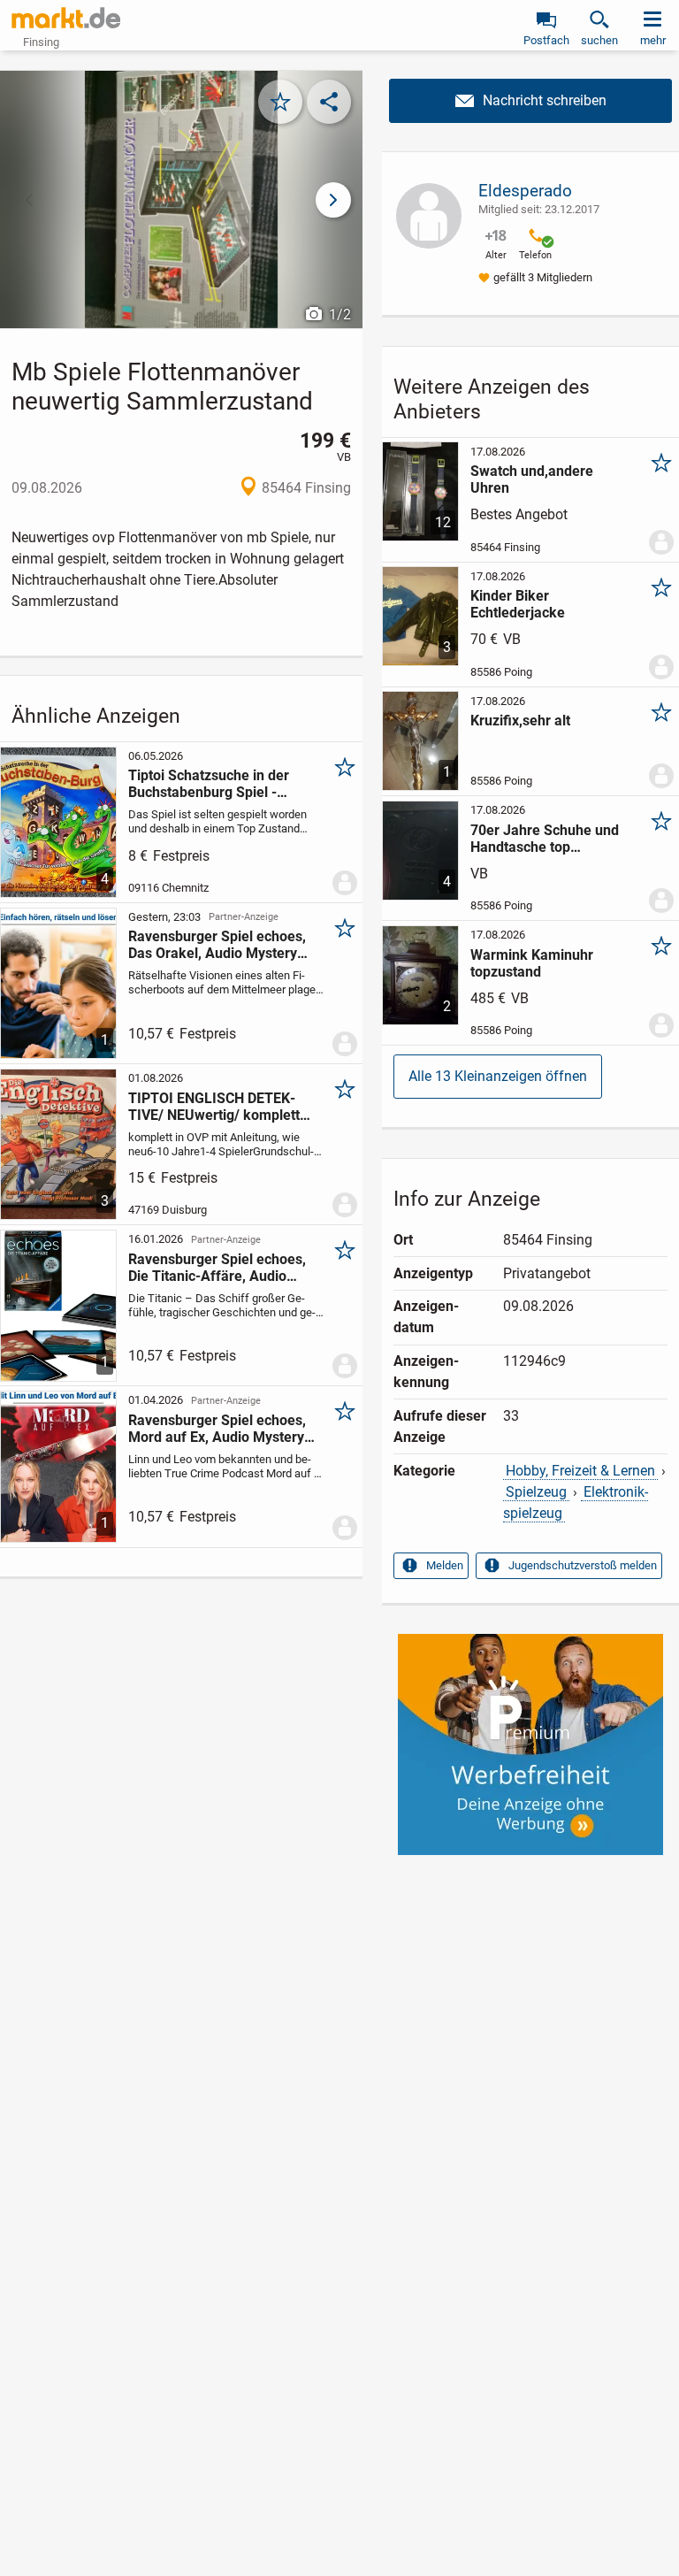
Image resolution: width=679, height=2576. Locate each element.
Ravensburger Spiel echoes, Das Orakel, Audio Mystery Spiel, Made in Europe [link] (217, 945)
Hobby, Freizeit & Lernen (580, 1471)
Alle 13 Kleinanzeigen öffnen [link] (498, 1076)
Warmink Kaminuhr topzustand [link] (532, 963)
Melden (445, 1565)
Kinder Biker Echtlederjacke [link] (518, 604)
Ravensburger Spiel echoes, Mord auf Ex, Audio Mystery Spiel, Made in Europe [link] (217, 1429)
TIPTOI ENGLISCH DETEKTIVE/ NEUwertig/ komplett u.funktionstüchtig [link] (214, 1107)
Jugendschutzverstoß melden (583, 1565)
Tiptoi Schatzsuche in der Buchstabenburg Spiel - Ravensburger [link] (209, 784)
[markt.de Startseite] (66, 18)
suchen (599, 40)
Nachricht (530, 101)
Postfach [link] (546, 40)
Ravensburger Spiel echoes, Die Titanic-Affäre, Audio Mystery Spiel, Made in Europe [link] (217, 1268)
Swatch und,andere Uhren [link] (532, 479)
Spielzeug (536, 1492)
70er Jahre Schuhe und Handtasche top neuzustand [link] (545, 839)
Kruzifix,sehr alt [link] (520, 721)
